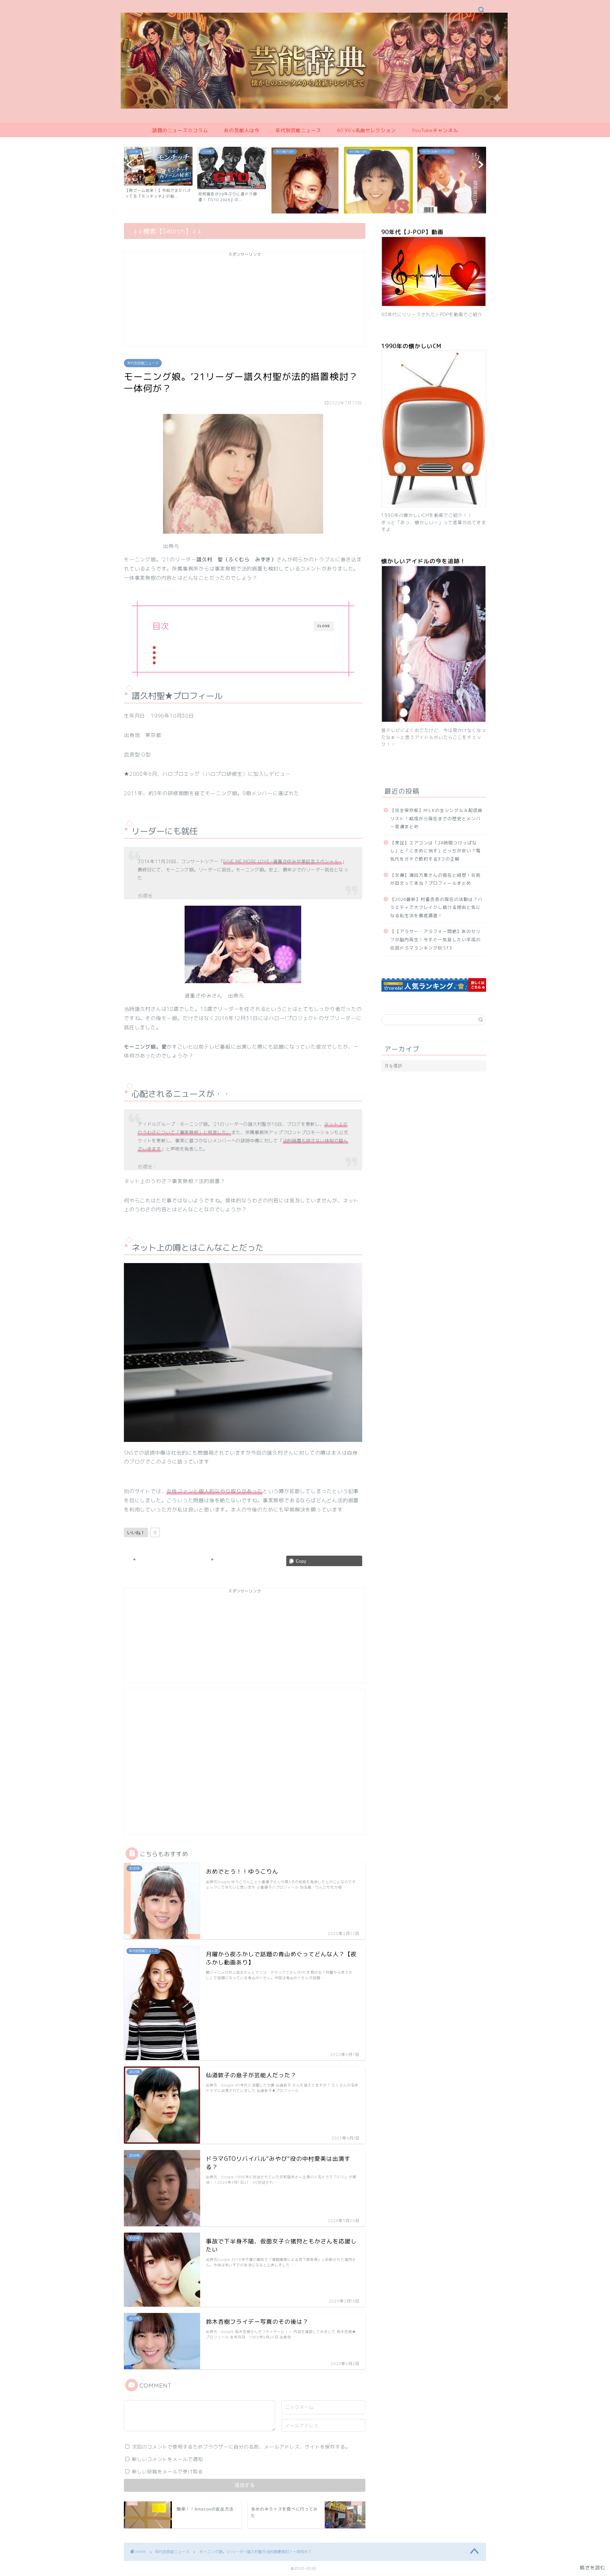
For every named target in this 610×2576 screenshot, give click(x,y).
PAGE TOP (591, 2493)
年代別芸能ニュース (298, 130)
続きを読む (593, 2568)
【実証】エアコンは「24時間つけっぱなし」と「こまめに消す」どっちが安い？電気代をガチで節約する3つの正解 (435, 851)
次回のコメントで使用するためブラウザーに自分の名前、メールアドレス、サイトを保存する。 (241, 2447)
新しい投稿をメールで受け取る (167, 2472)
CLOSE (324, 626)
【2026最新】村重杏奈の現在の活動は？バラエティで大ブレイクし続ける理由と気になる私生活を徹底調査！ (436, 907)
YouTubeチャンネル (435, 130)
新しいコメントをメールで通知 (167, 2459)
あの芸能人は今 (242, 130)
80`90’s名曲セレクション (366, 130)
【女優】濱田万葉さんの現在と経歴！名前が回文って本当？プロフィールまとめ (435, 879)
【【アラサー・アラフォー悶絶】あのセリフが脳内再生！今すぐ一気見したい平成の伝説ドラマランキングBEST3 (435, 939)
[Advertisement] (245, 302)
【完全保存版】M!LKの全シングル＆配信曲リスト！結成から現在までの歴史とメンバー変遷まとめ (436, 818)
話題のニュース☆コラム (180, 130)
